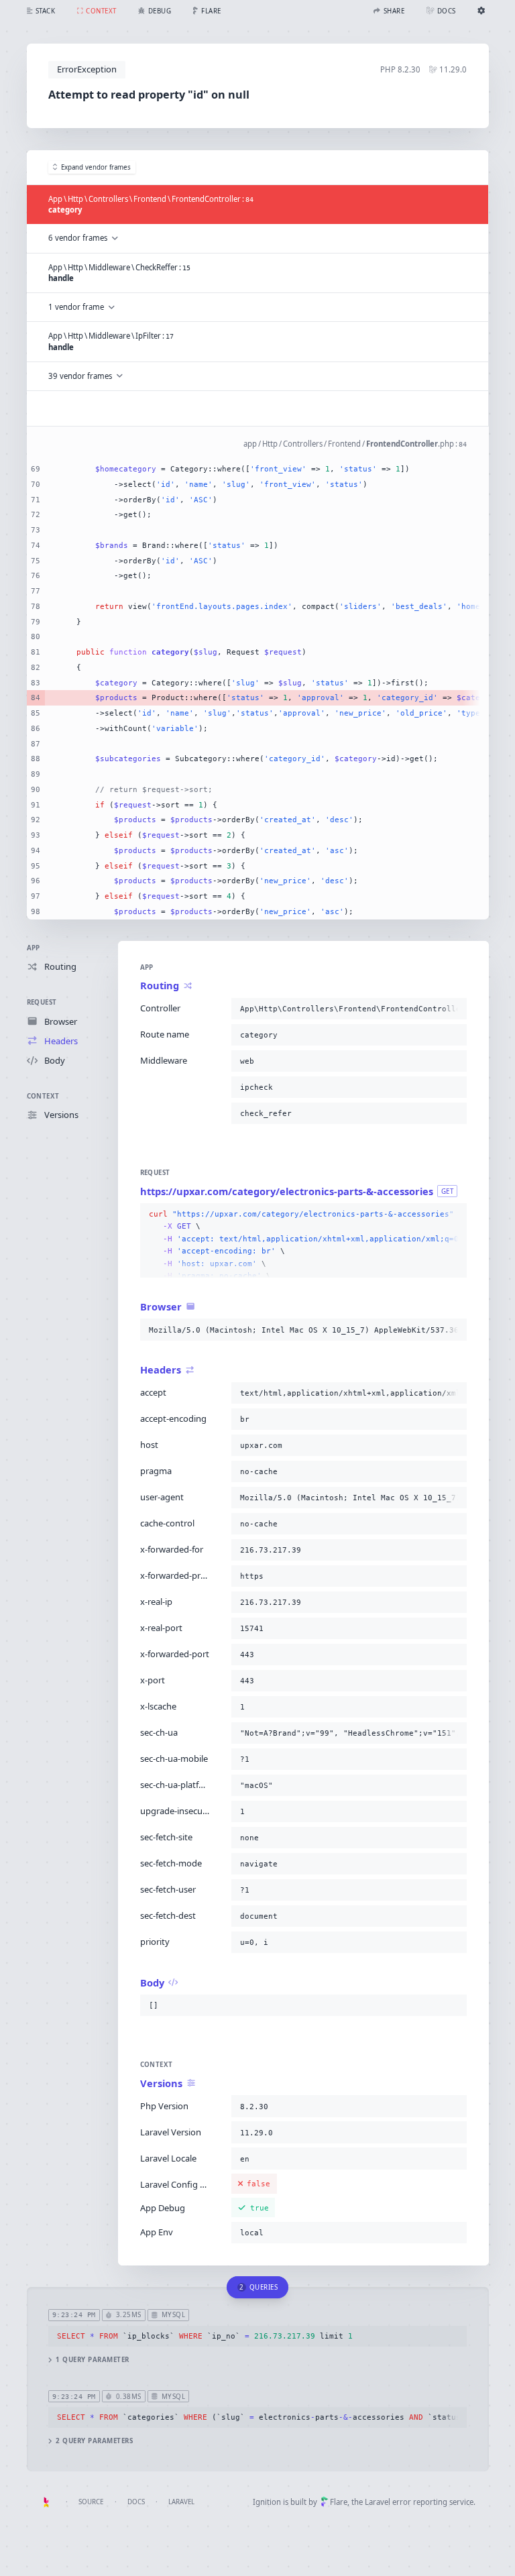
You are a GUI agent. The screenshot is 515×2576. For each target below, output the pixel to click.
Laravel (181, 2502)
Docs (136, 2502)
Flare (339, 2502)
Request (42, 1002)
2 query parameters (94, 2441)
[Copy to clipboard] (454, 1009)
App (34, 948)
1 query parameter (92, 2360)
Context (43, 1096)
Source (91, 2502)
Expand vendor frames (96, 167)
